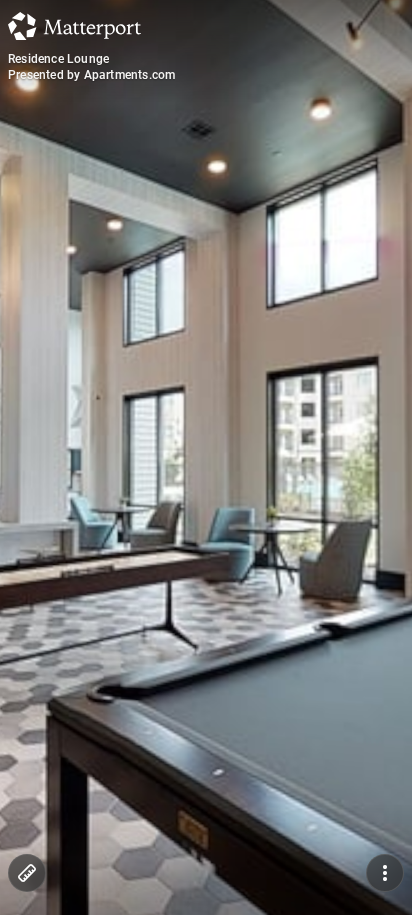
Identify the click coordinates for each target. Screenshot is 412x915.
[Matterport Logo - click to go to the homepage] (74, 26)
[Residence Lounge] (206, 457)
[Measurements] (27, 873)
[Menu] (385, 873)
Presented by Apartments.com (91, 75)
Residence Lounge (58, 59)
